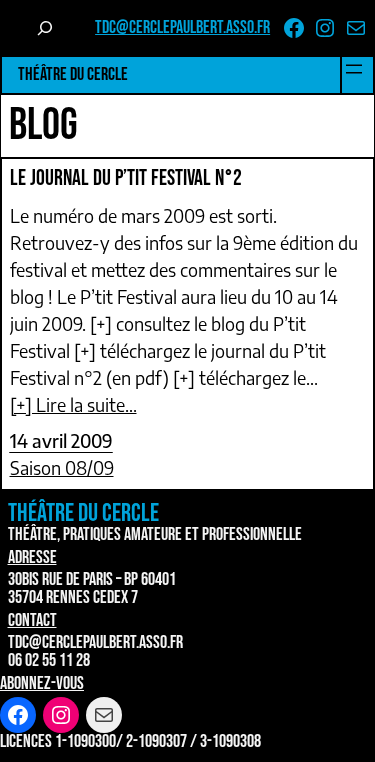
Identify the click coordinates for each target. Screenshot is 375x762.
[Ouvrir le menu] (354, 69)
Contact (32, 620)
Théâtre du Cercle (73, 74)
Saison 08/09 (62, 467)
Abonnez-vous (42, 683)
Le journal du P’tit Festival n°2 (126, 179)
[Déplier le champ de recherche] (46, 28)
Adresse (32, 557)
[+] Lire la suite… (73, 404)
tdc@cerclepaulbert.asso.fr (182, 27)
